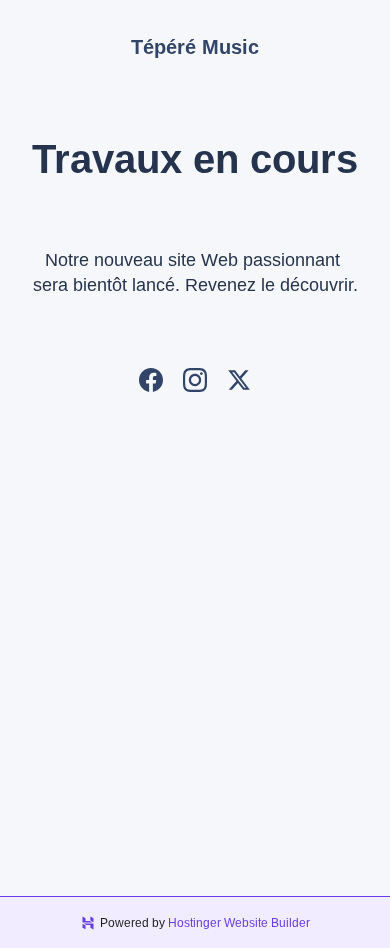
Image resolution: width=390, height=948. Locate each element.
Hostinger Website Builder (239, 923)
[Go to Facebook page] (151, 380)
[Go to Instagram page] (195, 380)
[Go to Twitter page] (239, 380)
